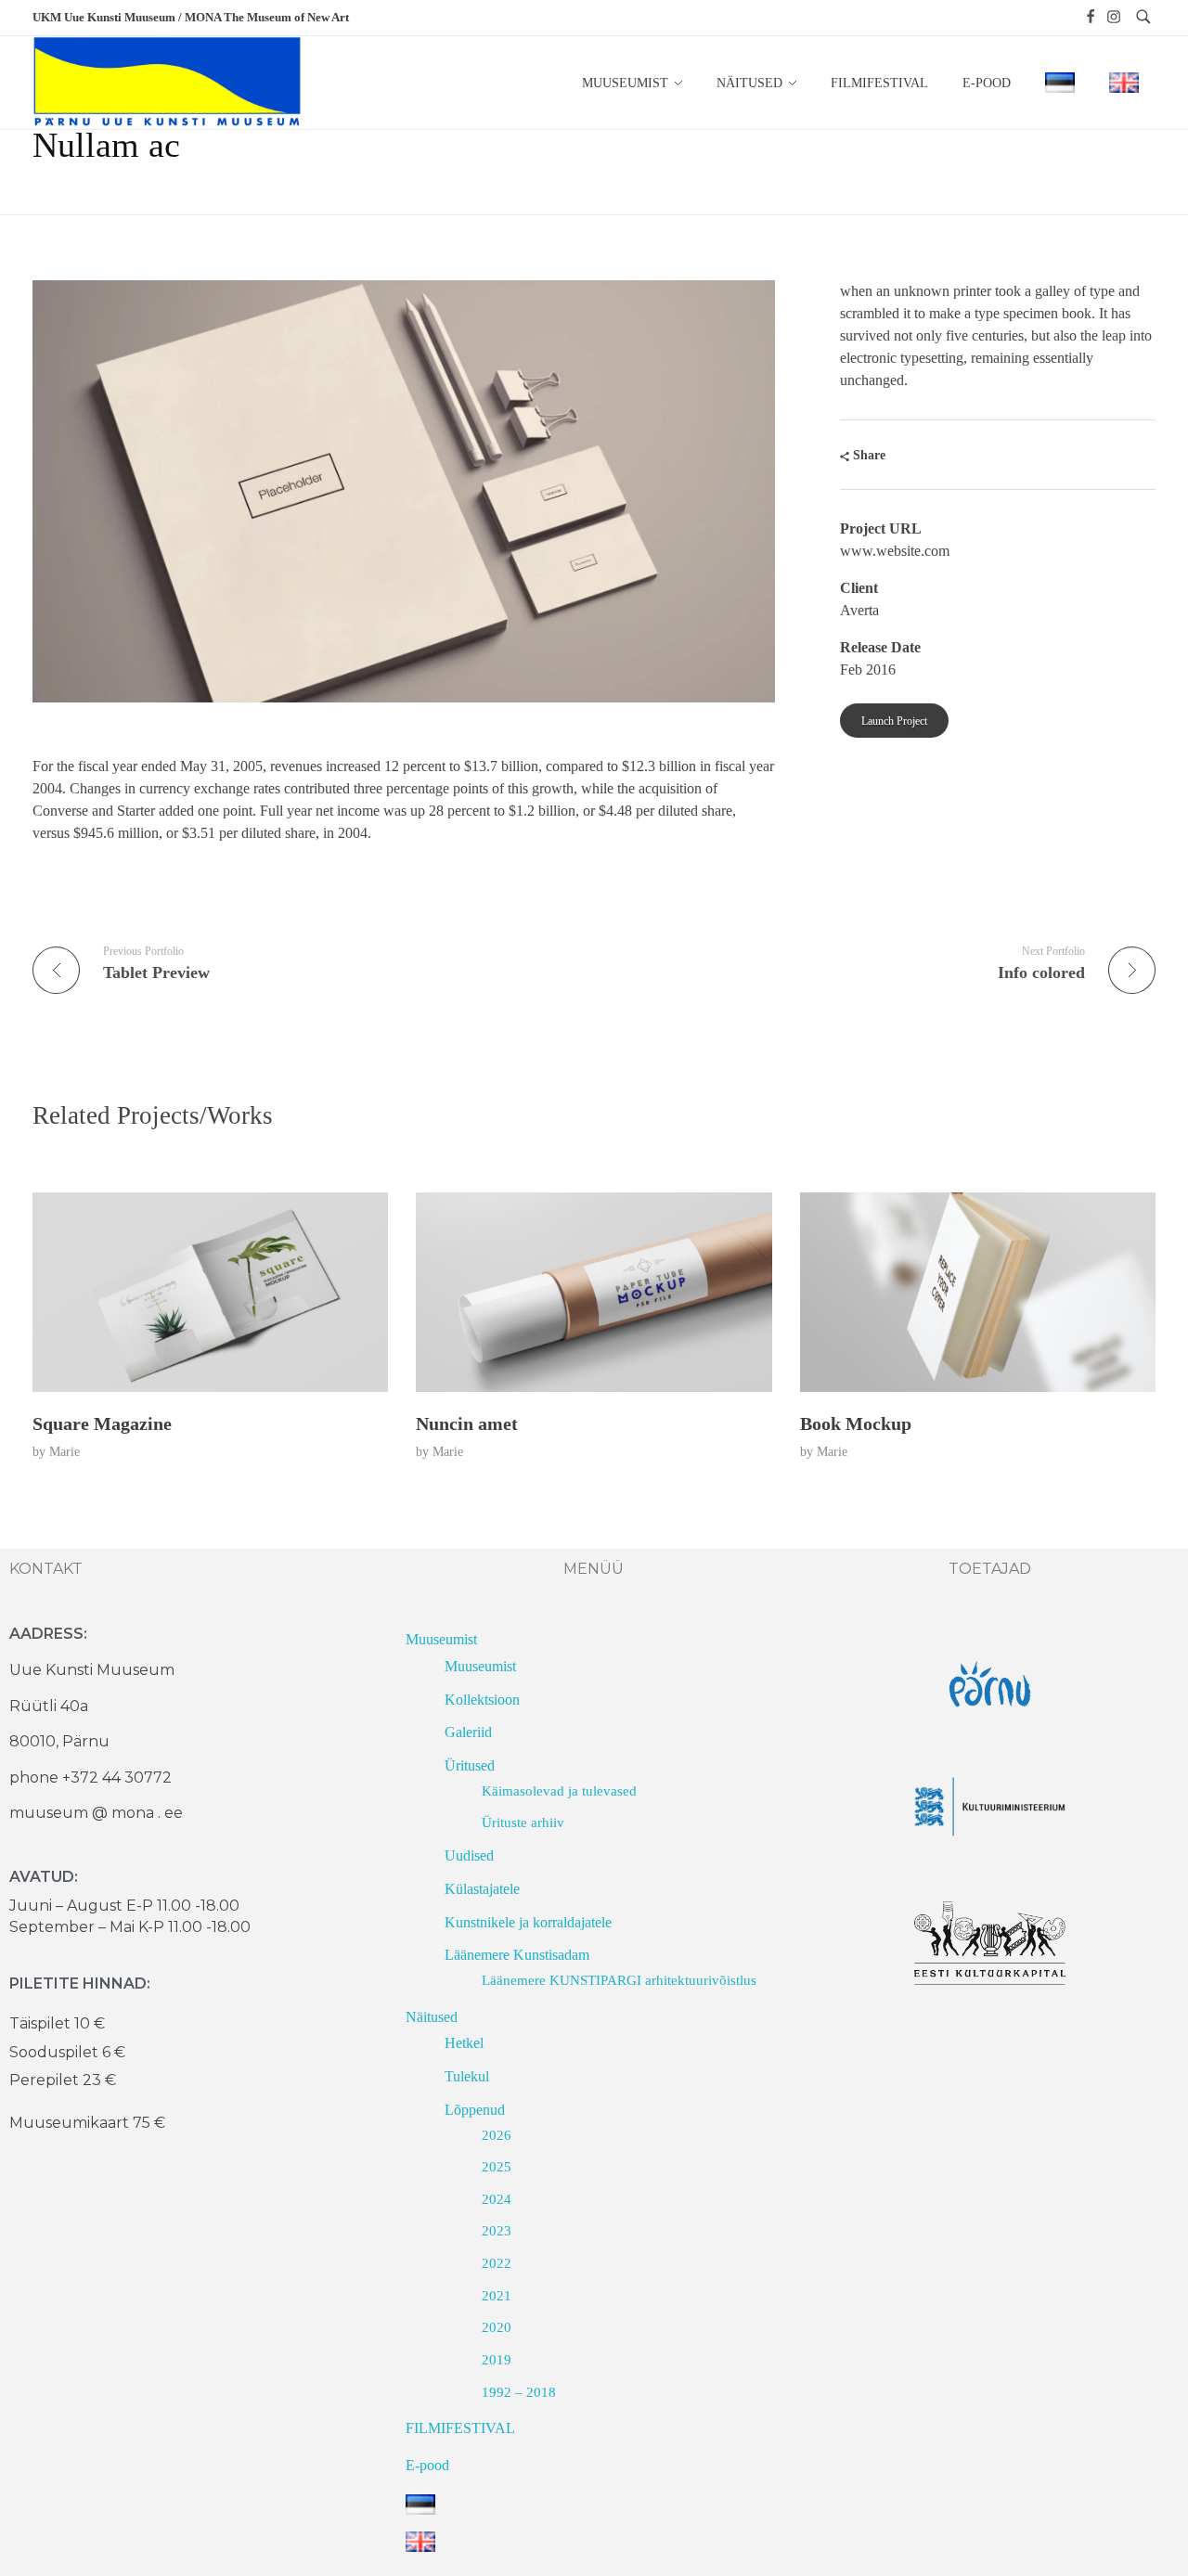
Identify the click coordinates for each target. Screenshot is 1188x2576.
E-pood (427, 2465)
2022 (497, 2263)
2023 (497, 2231)
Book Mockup (856, 1423)
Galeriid (468, 1732)
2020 (497, 2327)
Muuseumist (441, 1639)
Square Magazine (102, 1423)
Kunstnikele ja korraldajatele (528, 1922)
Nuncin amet (467, 1423)
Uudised (469, 1855)
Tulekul (467, 2076)
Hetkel (464, 2043)
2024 (497, 2199)
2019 (497, 2360)
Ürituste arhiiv (523, 1823)
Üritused (470, 1765)
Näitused (432, 2017)
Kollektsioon (482, 1700)
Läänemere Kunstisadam (517, 1955)
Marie (65, 1451)
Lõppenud (475, 2110)
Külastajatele (482, 1889)
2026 (497, 2135)
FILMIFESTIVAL (460, 2428)
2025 (497, 2167)
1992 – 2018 (519, 2392)
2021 (497, 2296)
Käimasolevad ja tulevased (559, 1791)
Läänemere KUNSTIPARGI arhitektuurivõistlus (619, 1980)
